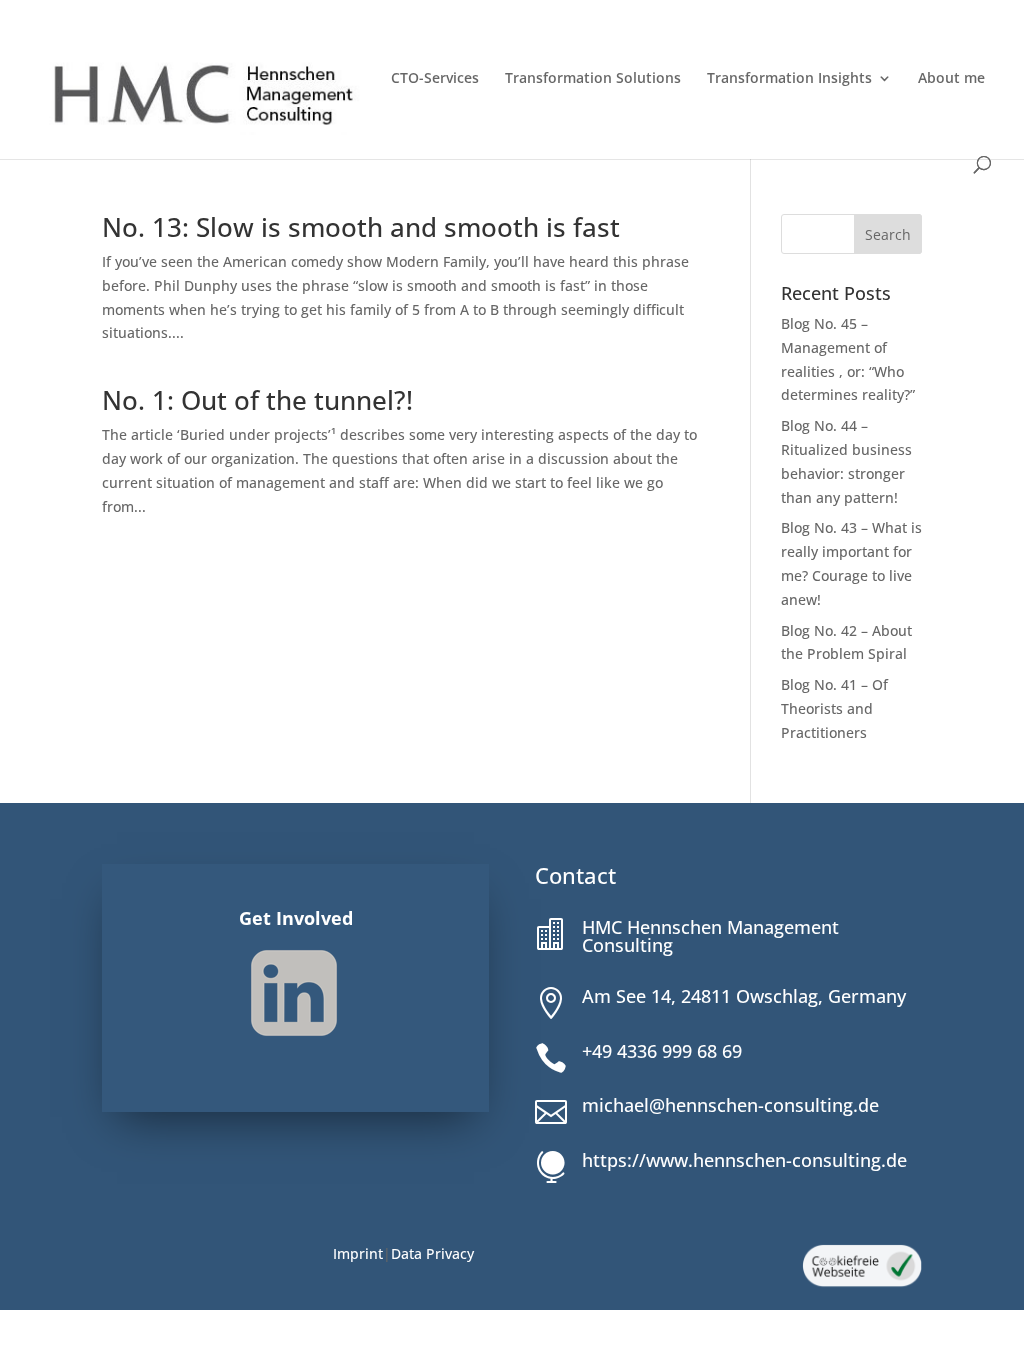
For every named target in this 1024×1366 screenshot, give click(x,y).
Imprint (358, 1253)
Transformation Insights (789, 79)
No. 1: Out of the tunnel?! (257, 400)
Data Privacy (432, 1253)
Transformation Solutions (593, 79)
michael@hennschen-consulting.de (730, 1105)
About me (951, 79)
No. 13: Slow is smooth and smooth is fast (361, 227)
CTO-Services (435, 79)
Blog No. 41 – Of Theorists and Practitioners (834, 708)
